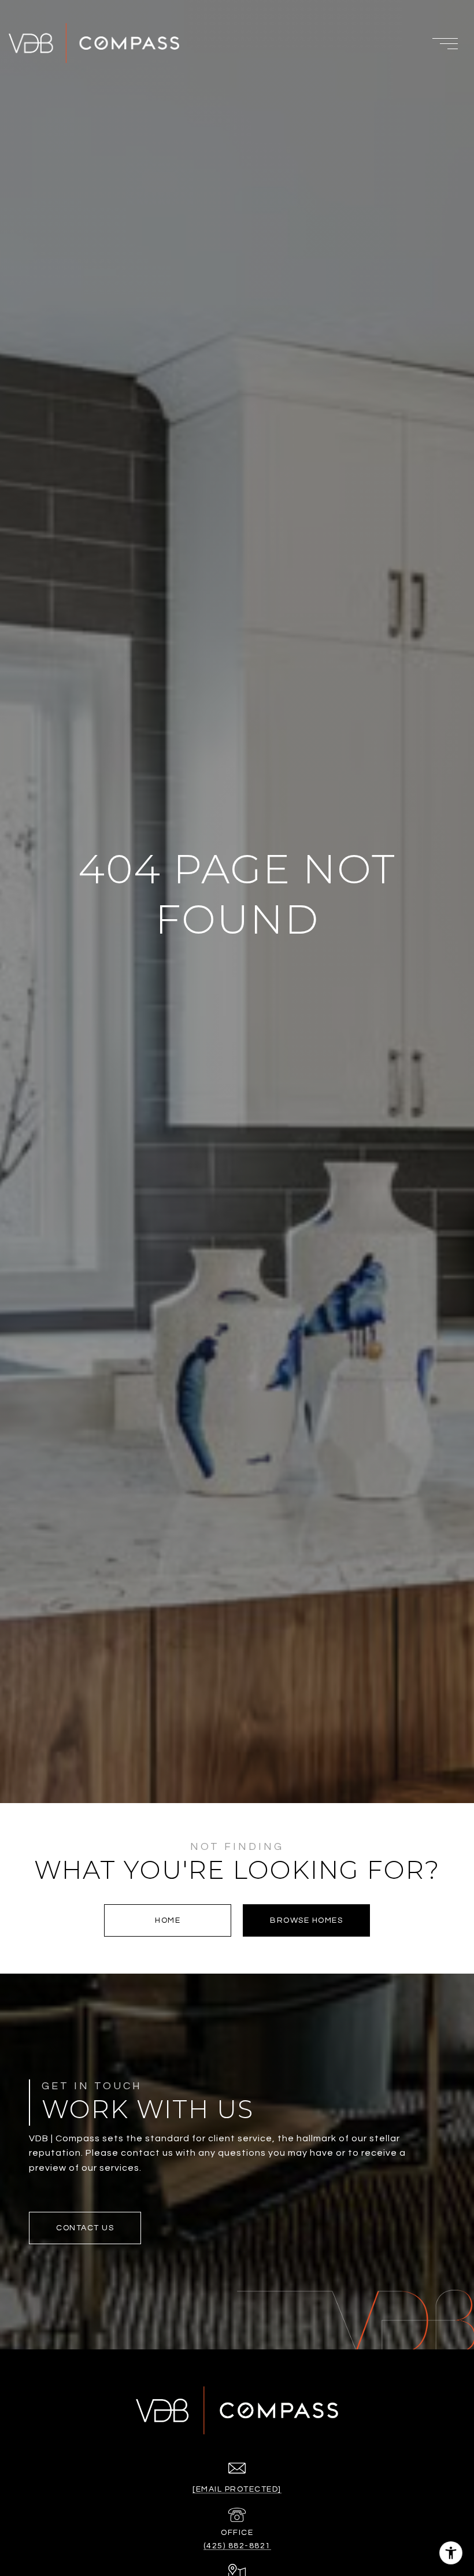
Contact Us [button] (85, 2228)
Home (168, 1920)
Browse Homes (306, 1920)
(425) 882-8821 (237, 2546)
